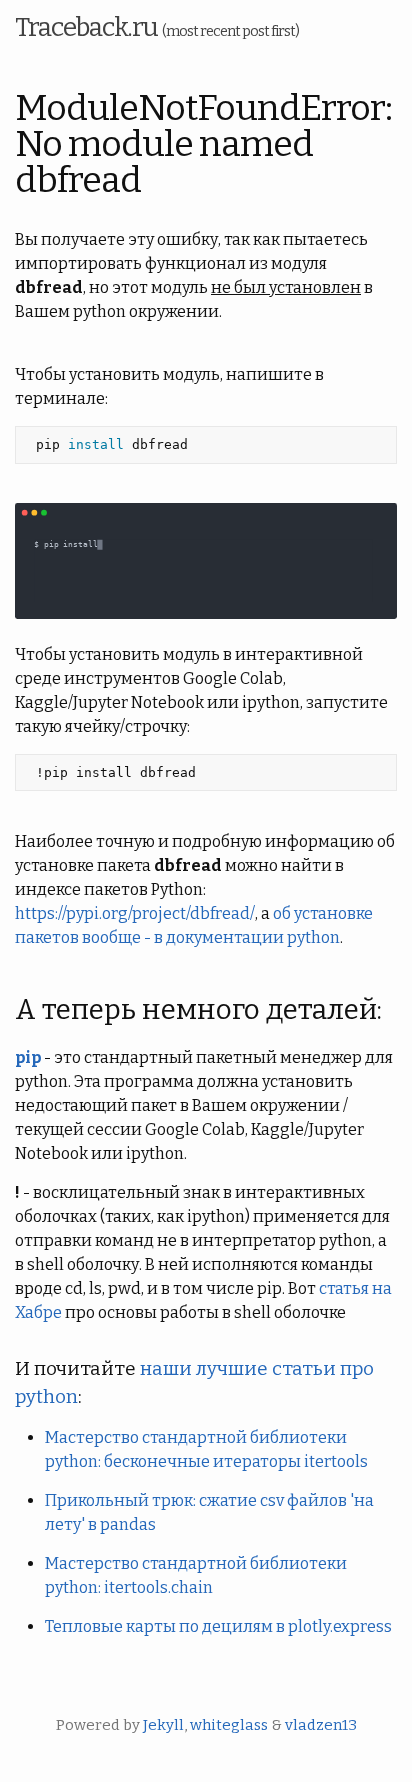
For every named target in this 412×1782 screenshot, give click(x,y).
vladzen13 (321, 1725)
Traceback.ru (157, 27)
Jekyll (163, 1725)
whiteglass (229, 1725)
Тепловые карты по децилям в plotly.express (218, 1626)
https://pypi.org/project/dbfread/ (135, 913)
